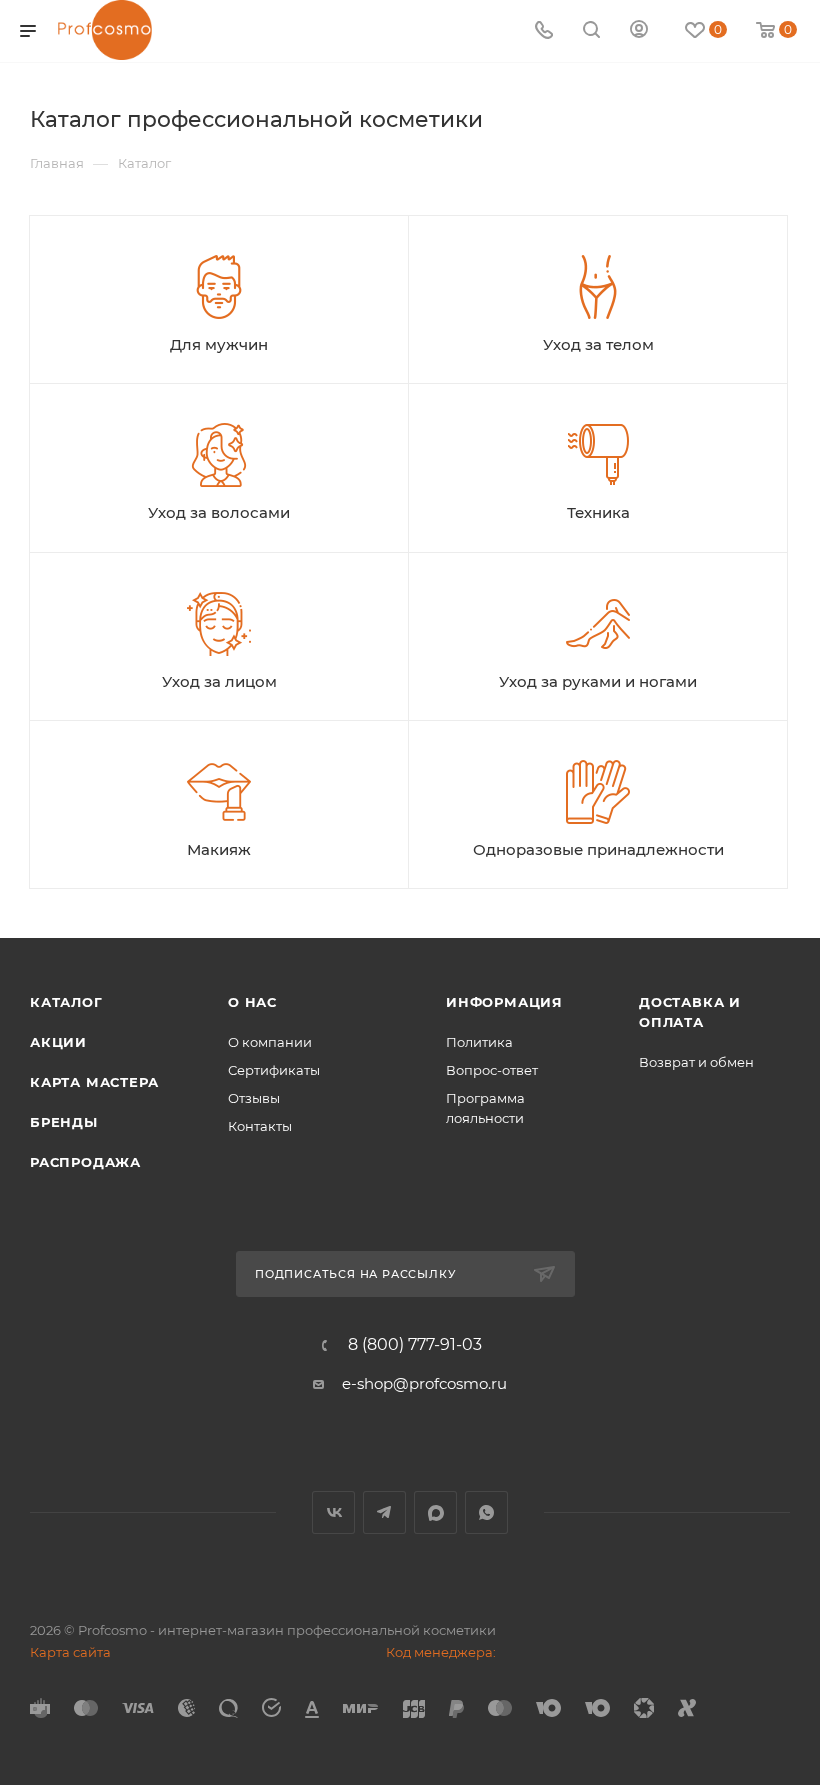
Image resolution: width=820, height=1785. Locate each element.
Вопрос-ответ (492, 1070)
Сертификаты (274, 1070)
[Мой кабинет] (639, 31)
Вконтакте (333, 1512)
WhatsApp (486, 1512)
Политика (479, 1042)
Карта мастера (94, 1082)
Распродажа (85, 1162)
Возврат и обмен (696, 1062)
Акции (58, 1042)
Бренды (64, 1122)
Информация (504, 1002)
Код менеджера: (441, 1652)
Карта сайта (70, 1652)
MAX (435, 1512)
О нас (252, 1002)
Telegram (384, 1512)
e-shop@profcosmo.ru (424, 1383)
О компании (270, 1042)
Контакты (260, 1126)
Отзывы (254, 1098)
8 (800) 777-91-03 (415, 1345)
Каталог (66, 1002)
